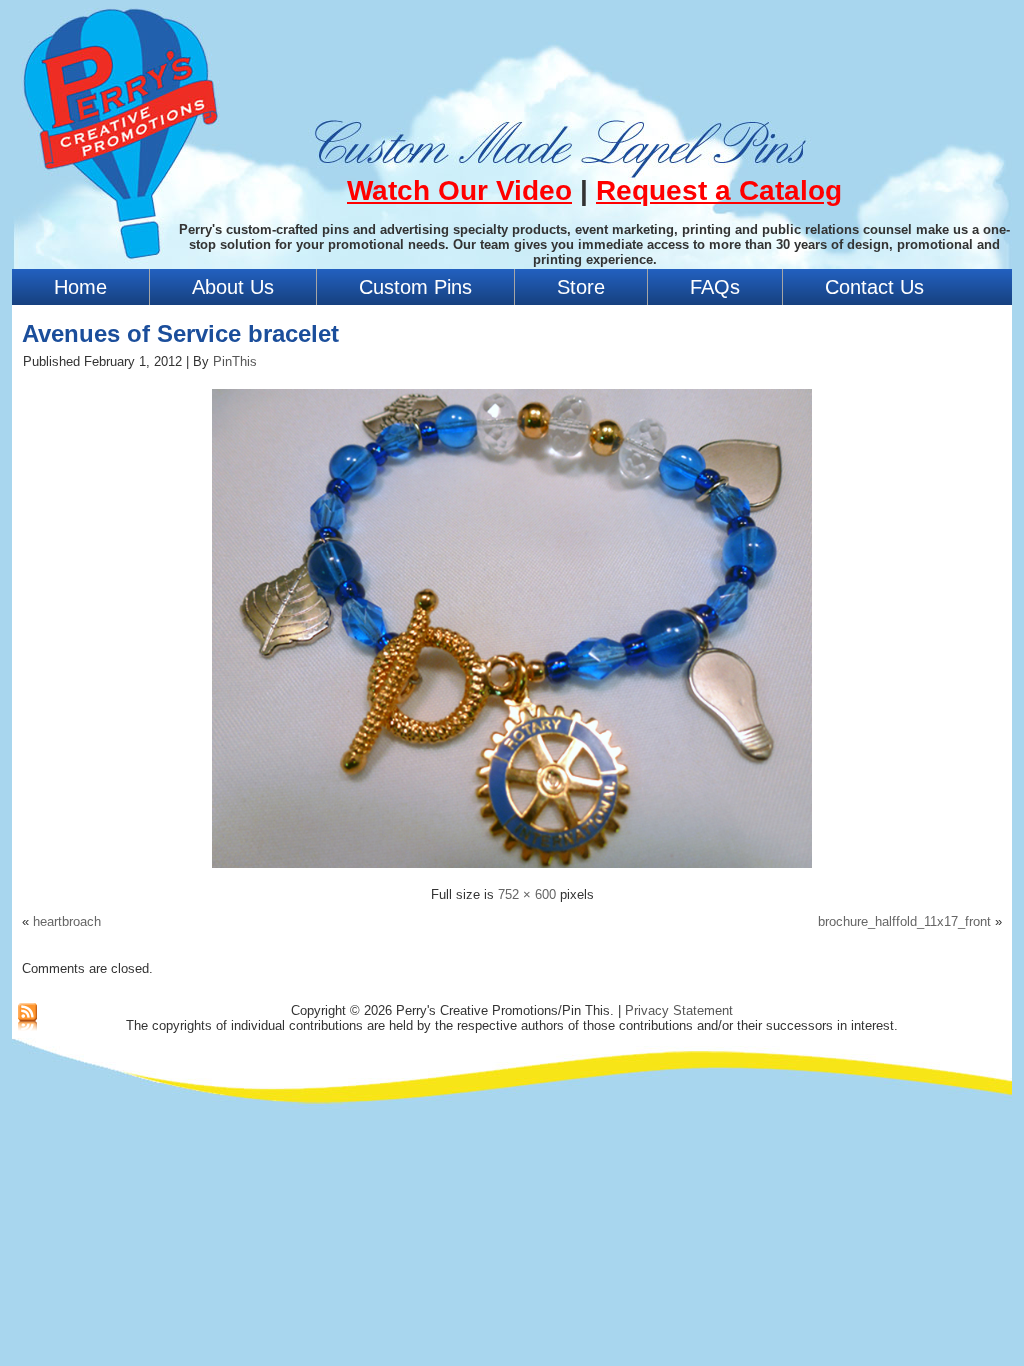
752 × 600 (527, 894)
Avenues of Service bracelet (180, 333)
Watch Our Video (459, 190)
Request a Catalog (719, 190)
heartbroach (67, 921)
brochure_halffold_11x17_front (904, 921)
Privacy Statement (679, 1010)
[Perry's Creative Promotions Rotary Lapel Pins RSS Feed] (27, 1018)
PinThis (235, 361)
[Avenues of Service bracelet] (512, 870)
